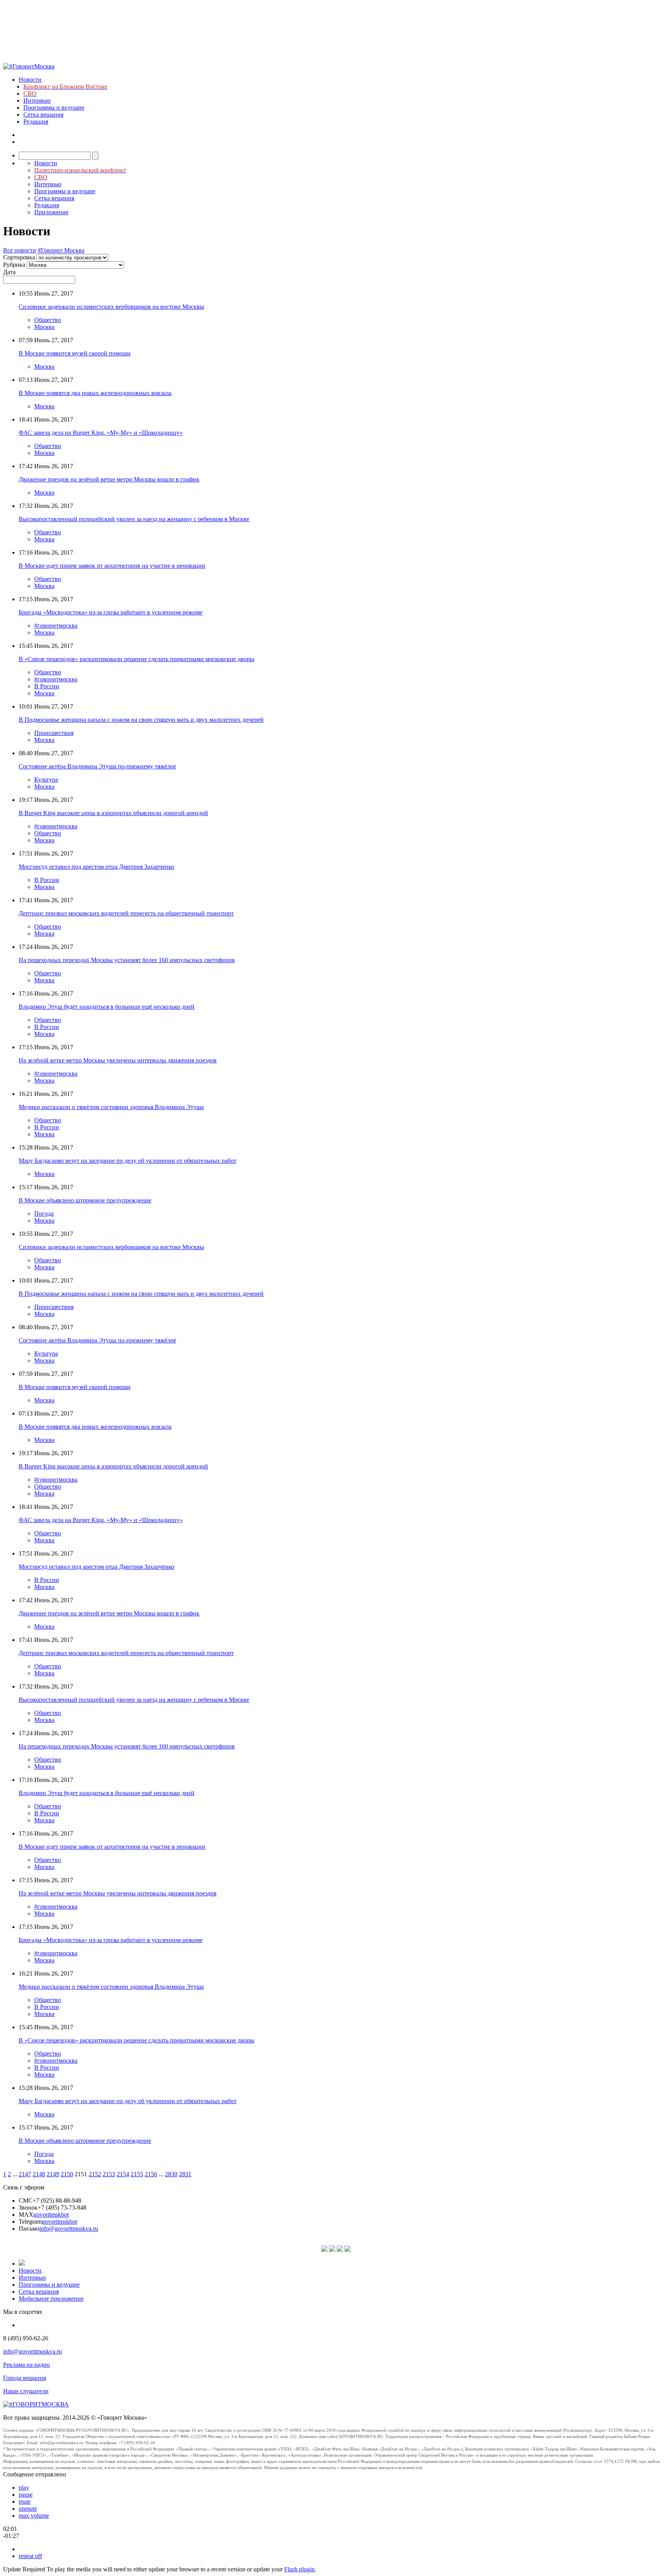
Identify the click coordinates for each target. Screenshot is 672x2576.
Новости (30, 80)
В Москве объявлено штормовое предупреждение (85, 1200)
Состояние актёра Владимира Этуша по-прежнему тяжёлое (97, 766)
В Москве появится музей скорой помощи (75, 353)
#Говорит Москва (61, 250)
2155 (137, 2174)
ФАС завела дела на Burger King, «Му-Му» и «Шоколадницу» (101, 433)
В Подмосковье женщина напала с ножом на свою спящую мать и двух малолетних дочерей (141, 720)
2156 (151, 2174)
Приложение (51, 212)
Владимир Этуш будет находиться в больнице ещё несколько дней (107, 1007)
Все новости (20, 250)
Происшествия (54, 733)
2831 (185, 2174)
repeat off (30, 2556)
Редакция (36, 122)
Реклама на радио (26, 2365)
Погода (44, 1214)
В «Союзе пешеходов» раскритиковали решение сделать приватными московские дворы (136, 659)
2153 (109, 2174)
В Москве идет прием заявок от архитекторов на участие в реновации (112, 566)
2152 (95, 2174)
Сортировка (19, 257)
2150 (67, 2174)
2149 (53, 2174)
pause (26, 2495)
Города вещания (24, 2378)
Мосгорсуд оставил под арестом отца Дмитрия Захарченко (96, 867)
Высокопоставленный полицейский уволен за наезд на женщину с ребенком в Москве (134, 519)
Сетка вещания (43, 115)
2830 (171, 2174)
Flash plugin (299, 2569)
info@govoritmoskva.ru (69, 2229)
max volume (34, 2516)
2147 (25, 2174)
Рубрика (14, 265)
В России (47, 686)
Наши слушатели (26, 2391)
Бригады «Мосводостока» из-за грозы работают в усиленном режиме (111, 612)
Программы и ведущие (54, 108)
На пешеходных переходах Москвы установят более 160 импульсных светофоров (127, 960)
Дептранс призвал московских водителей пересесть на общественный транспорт (126, 913)
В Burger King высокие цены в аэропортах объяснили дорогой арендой (113, 813)
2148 (39, 2174)
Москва (44, 327)
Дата (9, 272)
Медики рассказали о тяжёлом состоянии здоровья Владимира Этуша (111, 1107)
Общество (48, 320)
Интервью (37, 101)
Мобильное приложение (51, 2299)
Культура (46, 780)
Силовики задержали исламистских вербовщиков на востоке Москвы (111, 307)
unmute (28, 2509)
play (24, 2488)
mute (25, 2502)
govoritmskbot (51, 2215)
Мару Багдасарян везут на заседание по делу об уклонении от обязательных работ (128, 1161)
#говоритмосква (56, 626)
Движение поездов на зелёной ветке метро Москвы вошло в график (109, 479)
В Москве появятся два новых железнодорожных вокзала (95, 393)
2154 (123, 2174)
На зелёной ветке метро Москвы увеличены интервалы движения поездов (118, 1060)
